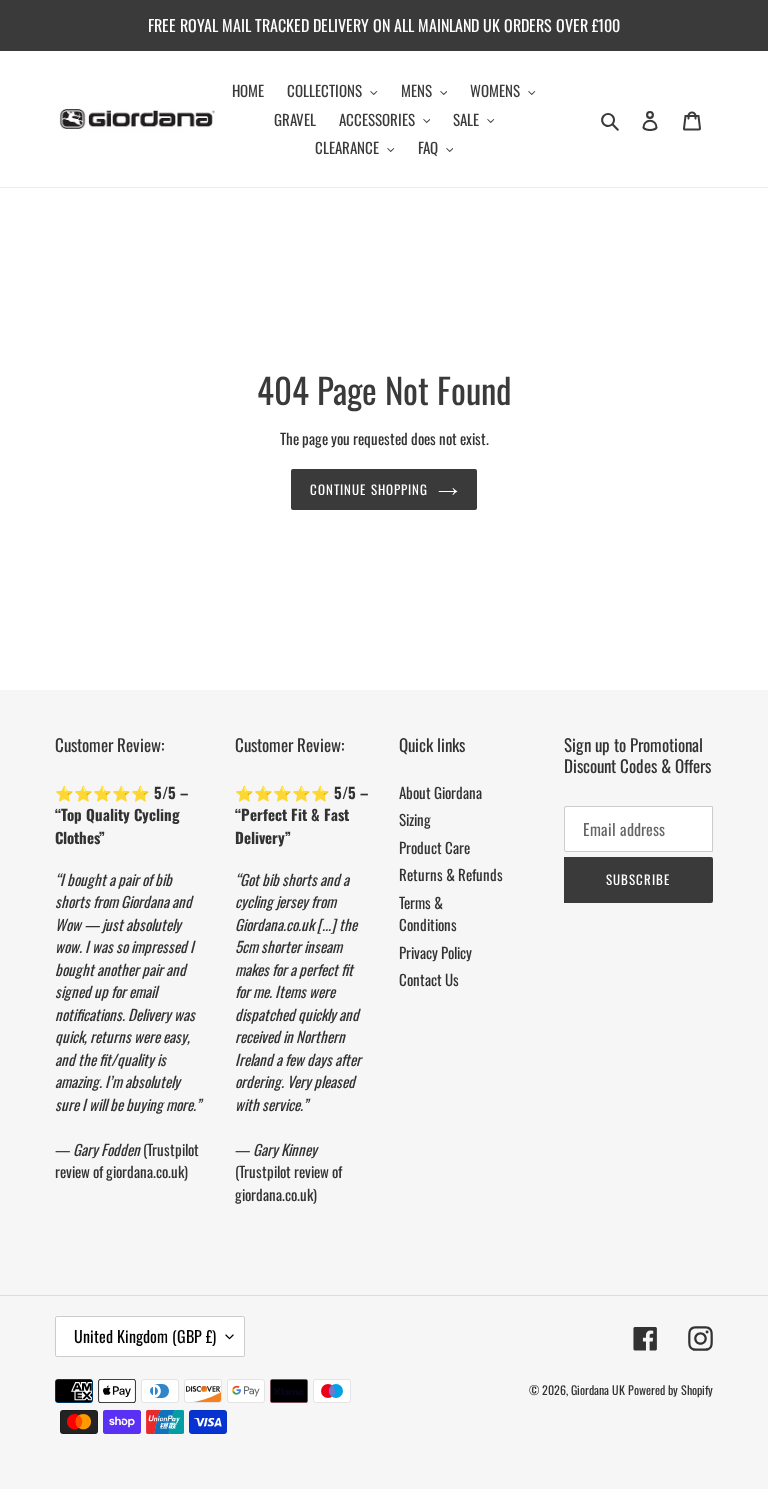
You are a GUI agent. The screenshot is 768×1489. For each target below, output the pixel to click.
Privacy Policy (435, 952)
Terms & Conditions (428, 913)
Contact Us (429, 979)
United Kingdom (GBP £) (145, 1336)
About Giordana (440, 792)
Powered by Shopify (670, 1389)
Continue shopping (369, 489)
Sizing (415, 819)
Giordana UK (598, 1389)
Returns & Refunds (451, 874)
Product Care (434, 847)
